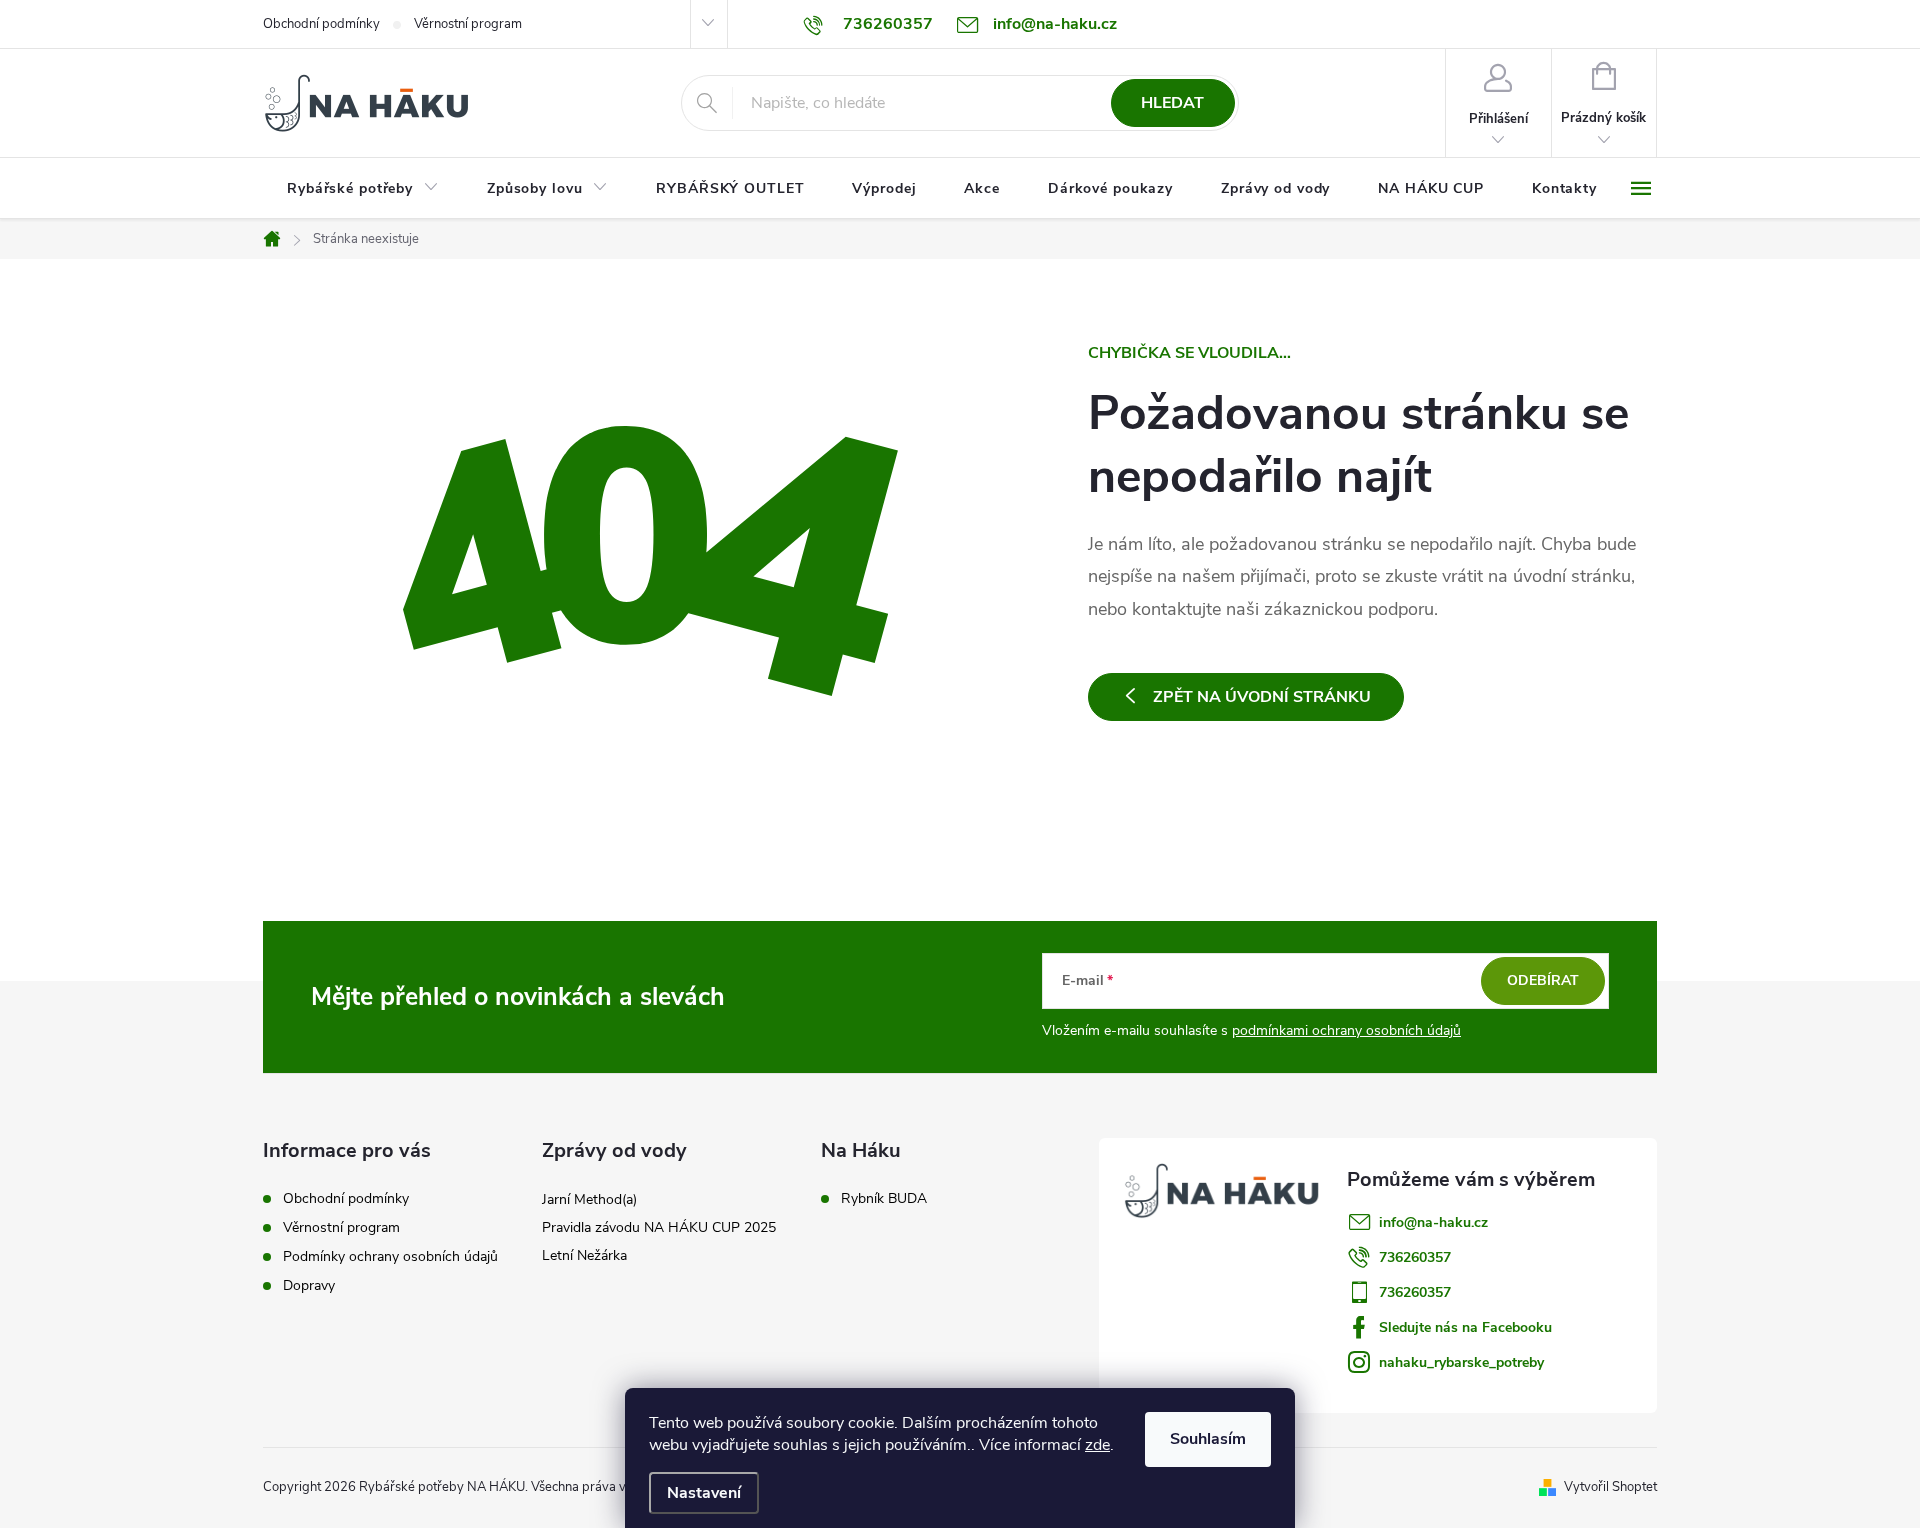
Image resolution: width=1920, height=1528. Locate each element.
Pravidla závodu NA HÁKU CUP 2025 (659, 1227)
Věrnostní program (468, 24)
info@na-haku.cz (1433, 1222)
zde (1097, 1445)
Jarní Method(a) (589, 1199)
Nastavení (704, 1493)
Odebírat (1543, 980)
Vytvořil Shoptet (1610, 1487)
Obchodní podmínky (321, 24)
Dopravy (309, 1285)
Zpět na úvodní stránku (1262, 697)
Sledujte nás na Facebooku (1465, 1327)
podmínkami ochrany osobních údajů (1346, 1030)
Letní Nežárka (584, 1255)
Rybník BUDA (884, 1199)
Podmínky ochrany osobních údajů (390, 1256)
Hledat (1172, 103)
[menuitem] (363, 189)
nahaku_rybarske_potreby (1461, 1362)
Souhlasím (1208, 1439)
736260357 (1415, 1257)
